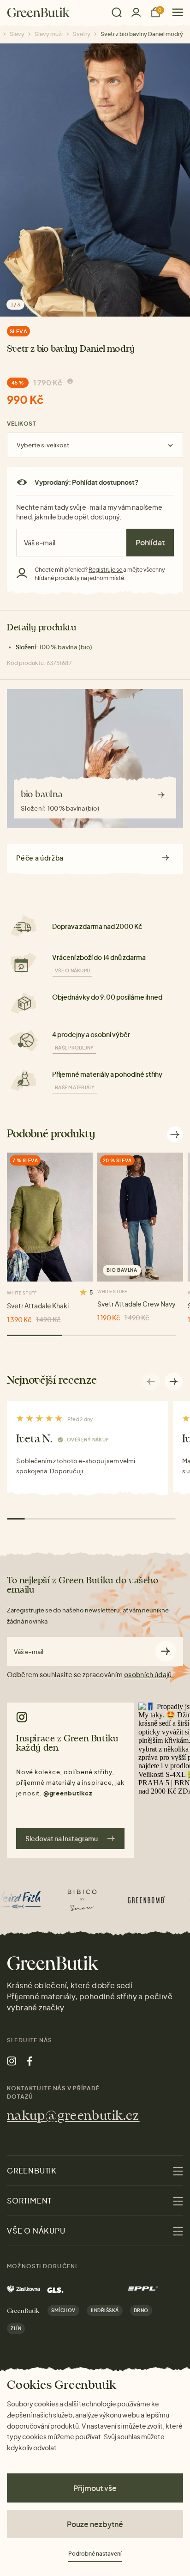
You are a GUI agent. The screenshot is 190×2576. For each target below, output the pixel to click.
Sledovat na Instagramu (62, 1838)
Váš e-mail (29, 1652)
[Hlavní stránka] (39, 12)
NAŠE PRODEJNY (74, 1048)
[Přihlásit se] (136, 12)
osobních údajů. (149, 1674)
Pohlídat (150, 542)
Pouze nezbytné (95, 2524)
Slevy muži (49, 34)
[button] (174, 1381)
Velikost (21, 424)
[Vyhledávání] (117, 12)
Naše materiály (75, 1087)
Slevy (17, 34)
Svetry (82, 34)
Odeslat (166, 1651)
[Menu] (174, 12)
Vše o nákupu (72, 971)
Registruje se (106, 570)
